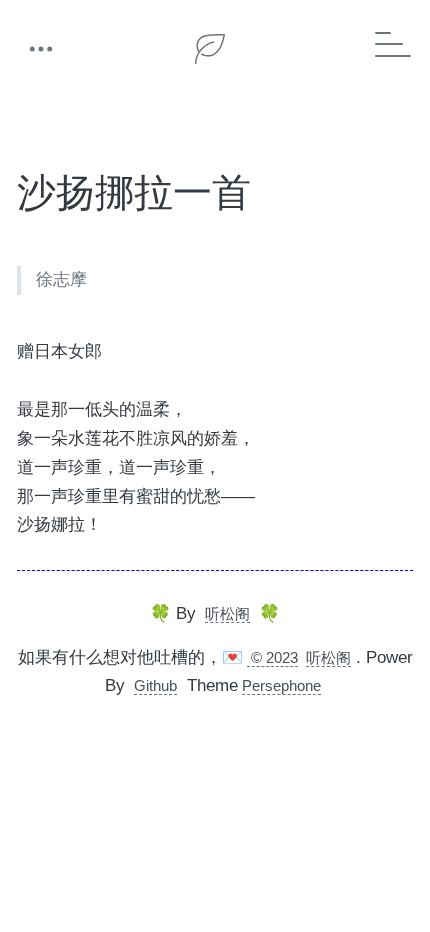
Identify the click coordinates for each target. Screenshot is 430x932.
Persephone (281, 685)
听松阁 (227, 613)
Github (155, 685)
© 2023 (272, 657)
